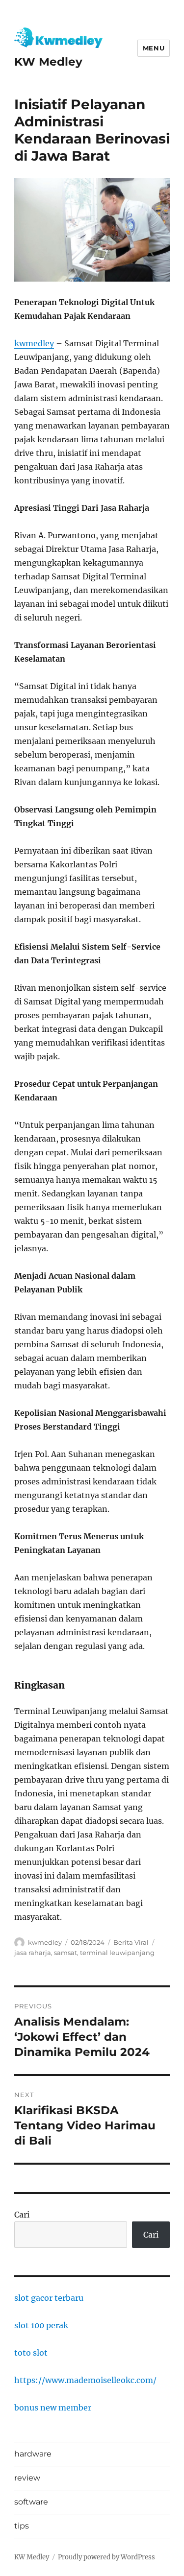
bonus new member (53, 2408)
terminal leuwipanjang (117, 1953)
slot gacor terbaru (49, 2298)
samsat (66, 1953)
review (27, 2478)
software (31, 2502)
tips (22, 2526)
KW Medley (48, 62)
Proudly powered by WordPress (106, 2557)
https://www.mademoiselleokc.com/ (85, 2380)
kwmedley (34, 343)
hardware (33, 2454)
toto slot (31, 2353)
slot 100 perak (41, 2325)
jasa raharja (33, 1953)
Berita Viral (131, 1942)
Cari (22, 2215)
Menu (154, 48)
